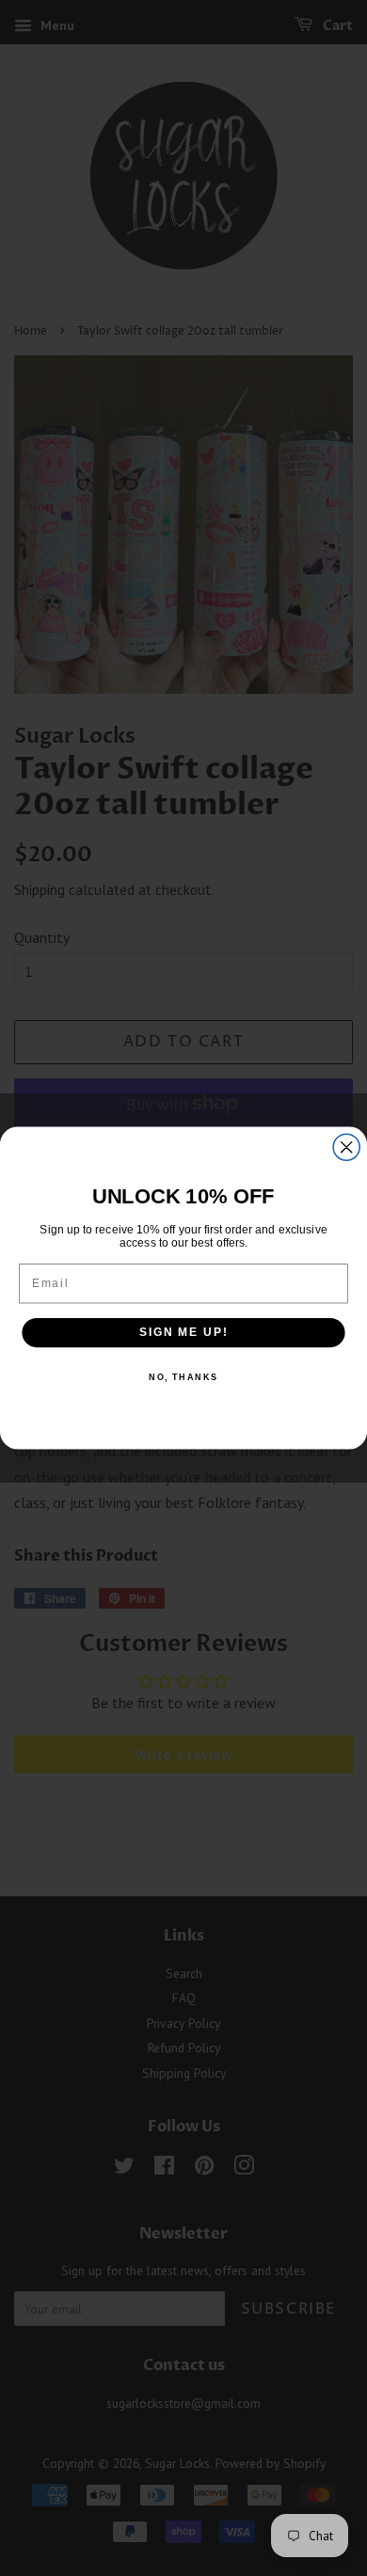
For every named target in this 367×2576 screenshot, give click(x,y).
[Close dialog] (346, 1147)
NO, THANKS (183, 1377)
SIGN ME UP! (183, 1333)
